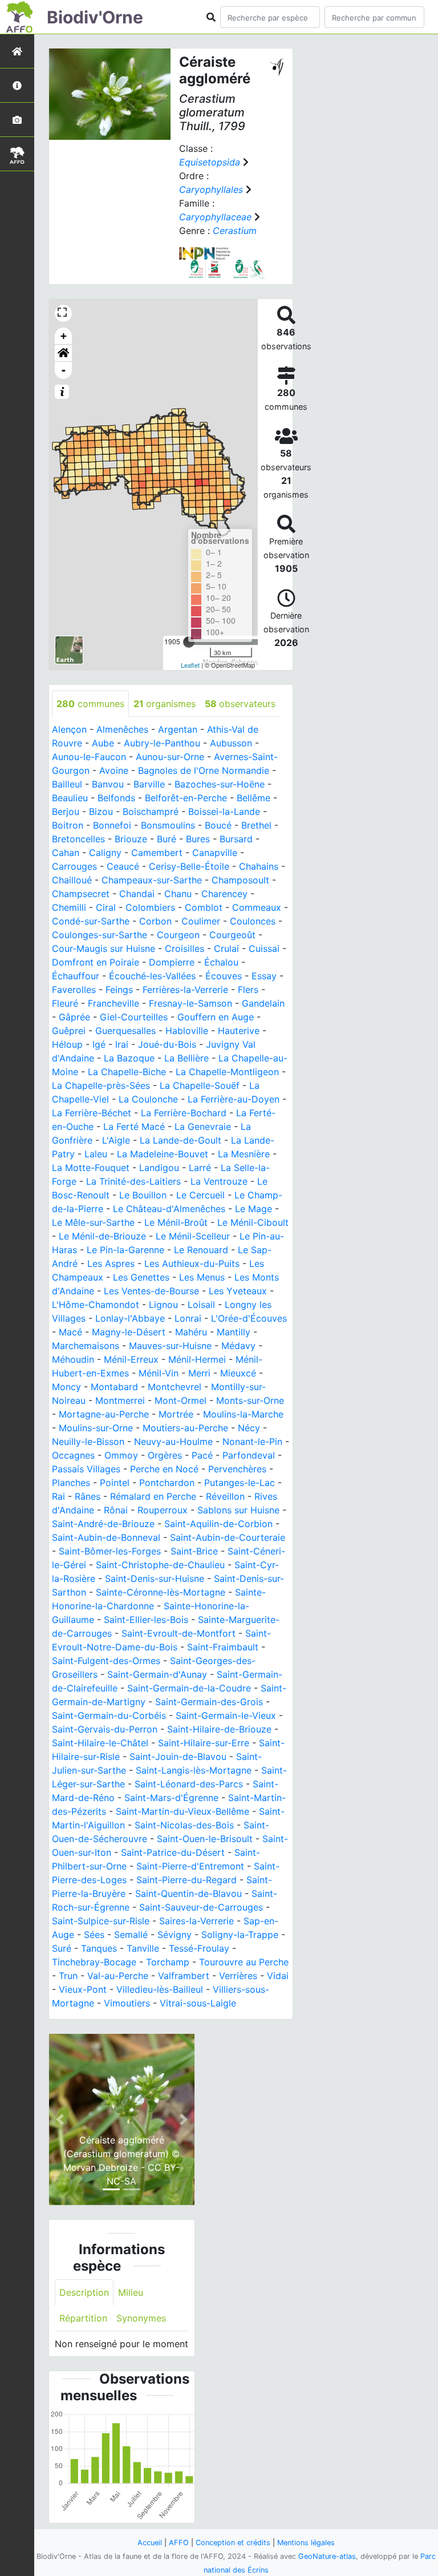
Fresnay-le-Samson (190, 1003)
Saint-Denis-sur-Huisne (155, 1578)
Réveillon (225, 1496)
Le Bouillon (143, 1195)
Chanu (178, 894)
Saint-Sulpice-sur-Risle (101, 1921)
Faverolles (74, 990)
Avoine (114, 770)
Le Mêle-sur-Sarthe (93, 1222)
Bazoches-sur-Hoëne (220, 784)
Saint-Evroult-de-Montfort (179, 1633)
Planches (71, 1483)
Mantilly (234, 1332)
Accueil (150, 2543)
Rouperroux (163, 1510)
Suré (62, 1948)
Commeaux (257, 907)
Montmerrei (120, 1400)
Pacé (202, 1455)
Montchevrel (175, 1387)
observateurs (240, 704)
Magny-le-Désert (129, 1332)
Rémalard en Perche (153, 1496)
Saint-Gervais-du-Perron (105, 1729)
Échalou (221, 962)
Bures (198, 839)
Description (84, 2292)
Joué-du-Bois (167, 1044)
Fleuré (65, 1003)
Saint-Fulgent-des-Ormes (106, 1661)
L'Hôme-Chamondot (96, 1305)
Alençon (69, 729)
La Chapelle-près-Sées (101, 1085)
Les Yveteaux (238, 1291)
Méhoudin (73, 1359)
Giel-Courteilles (134, 1017)
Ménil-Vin (159, 1373)
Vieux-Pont (83, 1989)
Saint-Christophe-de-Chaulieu (160, 1565)
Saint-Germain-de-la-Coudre (189, 1688)
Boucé (218, 825)
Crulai (226, 948)
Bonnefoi (112, 825)
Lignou (163, 1305)
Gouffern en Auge (216, 1017)
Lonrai (188, 1318)
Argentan (178, 729)
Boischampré (151, 811)
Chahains (259, 866)
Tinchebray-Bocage (94, 1962)
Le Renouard (201, 1250)
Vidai (278, 1976)
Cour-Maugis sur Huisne (104, 948)
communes (90, 704)
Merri (199, 1373)
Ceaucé (123, 866)
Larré (200, 1168)
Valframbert (184, 1976)
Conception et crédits (233, 2543)
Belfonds (116, 798)
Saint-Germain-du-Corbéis (109, 1715)
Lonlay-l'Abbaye (130, 1318)
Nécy (249, 1428)
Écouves (224, 976)
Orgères (165, 1455)
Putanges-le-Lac (240, 1483)
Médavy (238, 1346)
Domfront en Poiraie (96, 962)
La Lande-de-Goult (181, 1140)
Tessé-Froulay (199, 1948)
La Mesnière (244, 1154)
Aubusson (231, 743)
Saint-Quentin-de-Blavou (188, 1893)
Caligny (105, 853)
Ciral (106, 907)
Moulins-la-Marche (243, 1414)
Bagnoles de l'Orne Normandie (204, 770)
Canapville (215, 853)
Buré (167, 839)
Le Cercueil (200, 1195)
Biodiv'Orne (95, 17)
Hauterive (239, 1031)
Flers (248, 990)
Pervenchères (237, 1469)
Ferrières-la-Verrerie (185, 990)
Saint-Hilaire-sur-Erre (204, 1743)
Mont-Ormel (181, 1400)
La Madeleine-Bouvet (163, 1154)
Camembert (157, 853)
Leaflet (190, 665)
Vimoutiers (127, 2003)
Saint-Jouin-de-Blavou (178, 1757)
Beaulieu (70, 798)
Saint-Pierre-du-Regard (186, 1880)
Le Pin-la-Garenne (125, 1250)
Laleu (96, 1154)
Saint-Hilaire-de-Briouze (219, 1729)
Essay (264, 976)
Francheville (113, 1003)
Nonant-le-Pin (252, 1442)
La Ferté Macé (134, 1127)
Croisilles (184, 948)
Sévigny (175, 1935)
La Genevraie (203, 1127)
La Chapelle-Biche (127, 1072)
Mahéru (191, 1332)
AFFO (179, 2543)
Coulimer (201, 921)
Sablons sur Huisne (238, 1510)
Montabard (114, 1387)
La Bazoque (129, 1058)
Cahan (66, 853)
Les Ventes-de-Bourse (151, 1291)
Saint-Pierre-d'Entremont (190, 1866)
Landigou (159, 1168)
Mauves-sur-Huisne (170, 1346)
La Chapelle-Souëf (200, 1085)
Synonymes (141, 2318)
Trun (68, 1976)
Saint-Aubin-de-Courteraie (228, 1537)
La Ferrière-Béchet (92, 1113)
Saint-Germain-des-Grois (209, 1702)
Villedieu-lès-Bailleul (160, 1989)
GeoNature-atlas (327, 2556)
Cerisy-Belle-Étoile (189, 866)
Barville (149, 784)
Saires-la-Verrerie (196, 1921)
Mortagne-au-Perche (104, 1414)
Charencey (224, 894)
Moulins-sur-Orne (96, 1428)
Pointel (115, 1483)
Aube (103, 743)
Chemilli (69, 907)
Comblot (204, 907)
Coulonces (253, 921)
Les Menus (202, 1277)
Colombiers (150, 907)
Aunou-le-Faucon (89, 757)
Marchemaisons (86, 1346)
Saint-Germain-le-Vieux (226, 1715)
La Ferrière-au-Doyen (234, 1099)
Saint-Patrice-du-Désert (173, 1852)
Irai (122, 1044)
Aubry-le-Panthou (162, 743)
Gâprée (74, 1017)
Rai (58, 1496)
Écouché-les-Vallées (152, 976)
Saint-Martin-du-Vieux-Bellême (182, 1811)
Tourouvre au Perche (244, 1962)
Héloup (67, 1044)
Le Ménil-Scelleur (193, 1236)
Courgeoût (232, 935)
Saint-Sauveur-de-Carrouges (201, 1907)
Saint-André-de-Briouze (103, 1524)
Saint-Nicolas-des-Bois (184, 1825)
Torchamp (168, 1962)
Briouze (131, 839)
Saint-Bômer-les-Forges (110, 1551)
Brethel (256, 825)
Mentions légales (306, 2543)
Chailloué (72, 880)
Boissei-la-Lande (224, 811)
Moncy (66, 1387)
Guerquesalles (125, 1031)
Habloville (187, 1031)
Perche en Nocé (164, 1469)
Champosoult (240, 880)
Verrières (238, 1976)
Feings (119, 990)
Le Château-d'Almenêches (169, 1209)
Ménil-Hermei (197, 1359)
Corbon (155, 921)
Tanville (143, 1948)
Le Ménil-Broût (176, 1222)
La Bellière (186, 1058)
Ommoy (121, 1455)
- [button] (64, 370)
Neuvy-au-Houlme (173, 1442)
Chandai (137, 894)
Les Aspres (111, 1263)
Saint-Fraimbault (223, 1647)
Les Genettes (141, 1277)
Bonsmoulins (168, 825)
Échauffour (76, 976)
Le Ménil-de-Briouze (102, 1236)
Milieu (131, 2292)
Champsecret (81, 894)
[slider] (189, 642)
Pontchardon (167, 1483)
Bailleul (67, 784)
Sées (94, 1935)
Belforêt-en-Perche (186, 798)
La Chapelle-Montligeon (227, 1072)
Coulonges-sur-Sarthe (100, 935)
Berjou (66, 811)
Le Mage (254, 1209)
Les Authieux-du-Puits (192, 1263)
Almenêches (122, 729)
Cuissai (264, 948)
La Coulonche (148, 1099)
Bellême (254, 798)
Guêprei (69, 1031)
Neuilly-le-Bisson (88, 1442)
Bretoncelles (78, 839)
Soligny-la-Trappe (240, 1935)
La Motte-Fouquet (91, 1168)
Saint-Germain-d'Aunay (157, 1674)
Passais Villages (86, 1469)
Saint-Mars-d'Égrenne (171, 1798)
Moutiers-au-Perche (185, 1428)
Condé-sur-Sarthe (91, 921)
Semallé (131, 1935)
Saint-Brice (194, 1551)
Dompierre (172, 962)
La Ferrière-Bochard (184, 1113)
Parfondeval (249, 1455)
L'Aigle (116, 1140)
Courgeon (178, 935)
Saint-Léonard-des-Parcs (189, 1784)
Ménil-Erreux (131, 1359)
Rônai (116, 1510)
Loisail (201, 1305)
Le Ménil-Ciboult (253, 1222)
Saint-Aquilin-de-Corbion (218, 1524)
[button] (63, 353)
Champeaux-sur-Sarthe (152, 880)
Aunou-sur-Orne (170, 757)
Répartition (83, 2318)
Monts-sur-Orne (250, 1400)
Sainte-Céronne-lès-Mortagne (161, 1592)
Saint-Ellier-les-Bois (146, 1620)
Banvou (108, 784)
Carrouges (74, 866)
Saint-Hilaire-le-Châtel (100, 1743)
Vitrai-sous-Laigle (198, 2003)
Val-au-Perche (118, 1976)
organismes (165, 704)
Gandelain (263, 1003)
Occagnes (73, 1455)
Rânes (88, 1496)
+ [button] (64, 336)
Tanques (99, 1948)
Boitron (68, 825)
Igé (99, 1044)
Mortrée (176, 1414)
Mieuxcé (238, 1373)
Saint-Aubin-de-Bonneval (106, 1537)
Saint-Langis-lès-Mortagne (194, 1770)
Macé (70, 1332)
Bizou (101, 811)
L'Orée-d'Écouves (249, 1318)
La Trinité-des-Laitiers (133, 1181)
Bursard (236, 839)
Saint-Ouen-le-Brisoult (205, 1839)
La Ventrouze (219, 1181)
